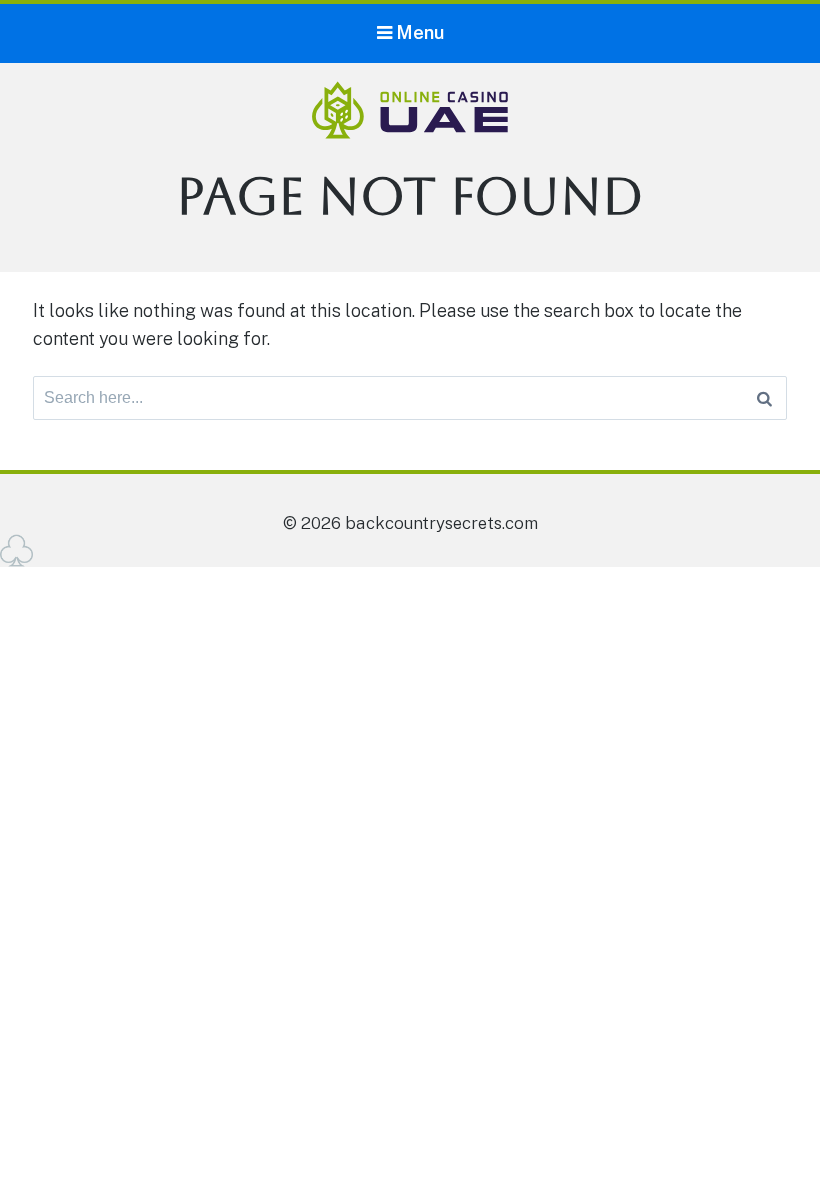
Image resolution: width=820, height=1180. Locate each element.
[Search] (764, 398)
